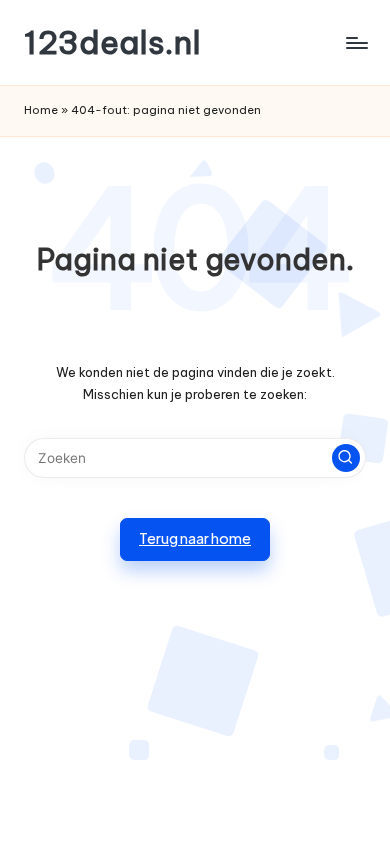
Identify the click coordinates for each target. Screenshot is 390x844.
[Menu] (356, 42)
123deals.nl (112, 42)
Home (41, 110)
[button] (346, 458)
